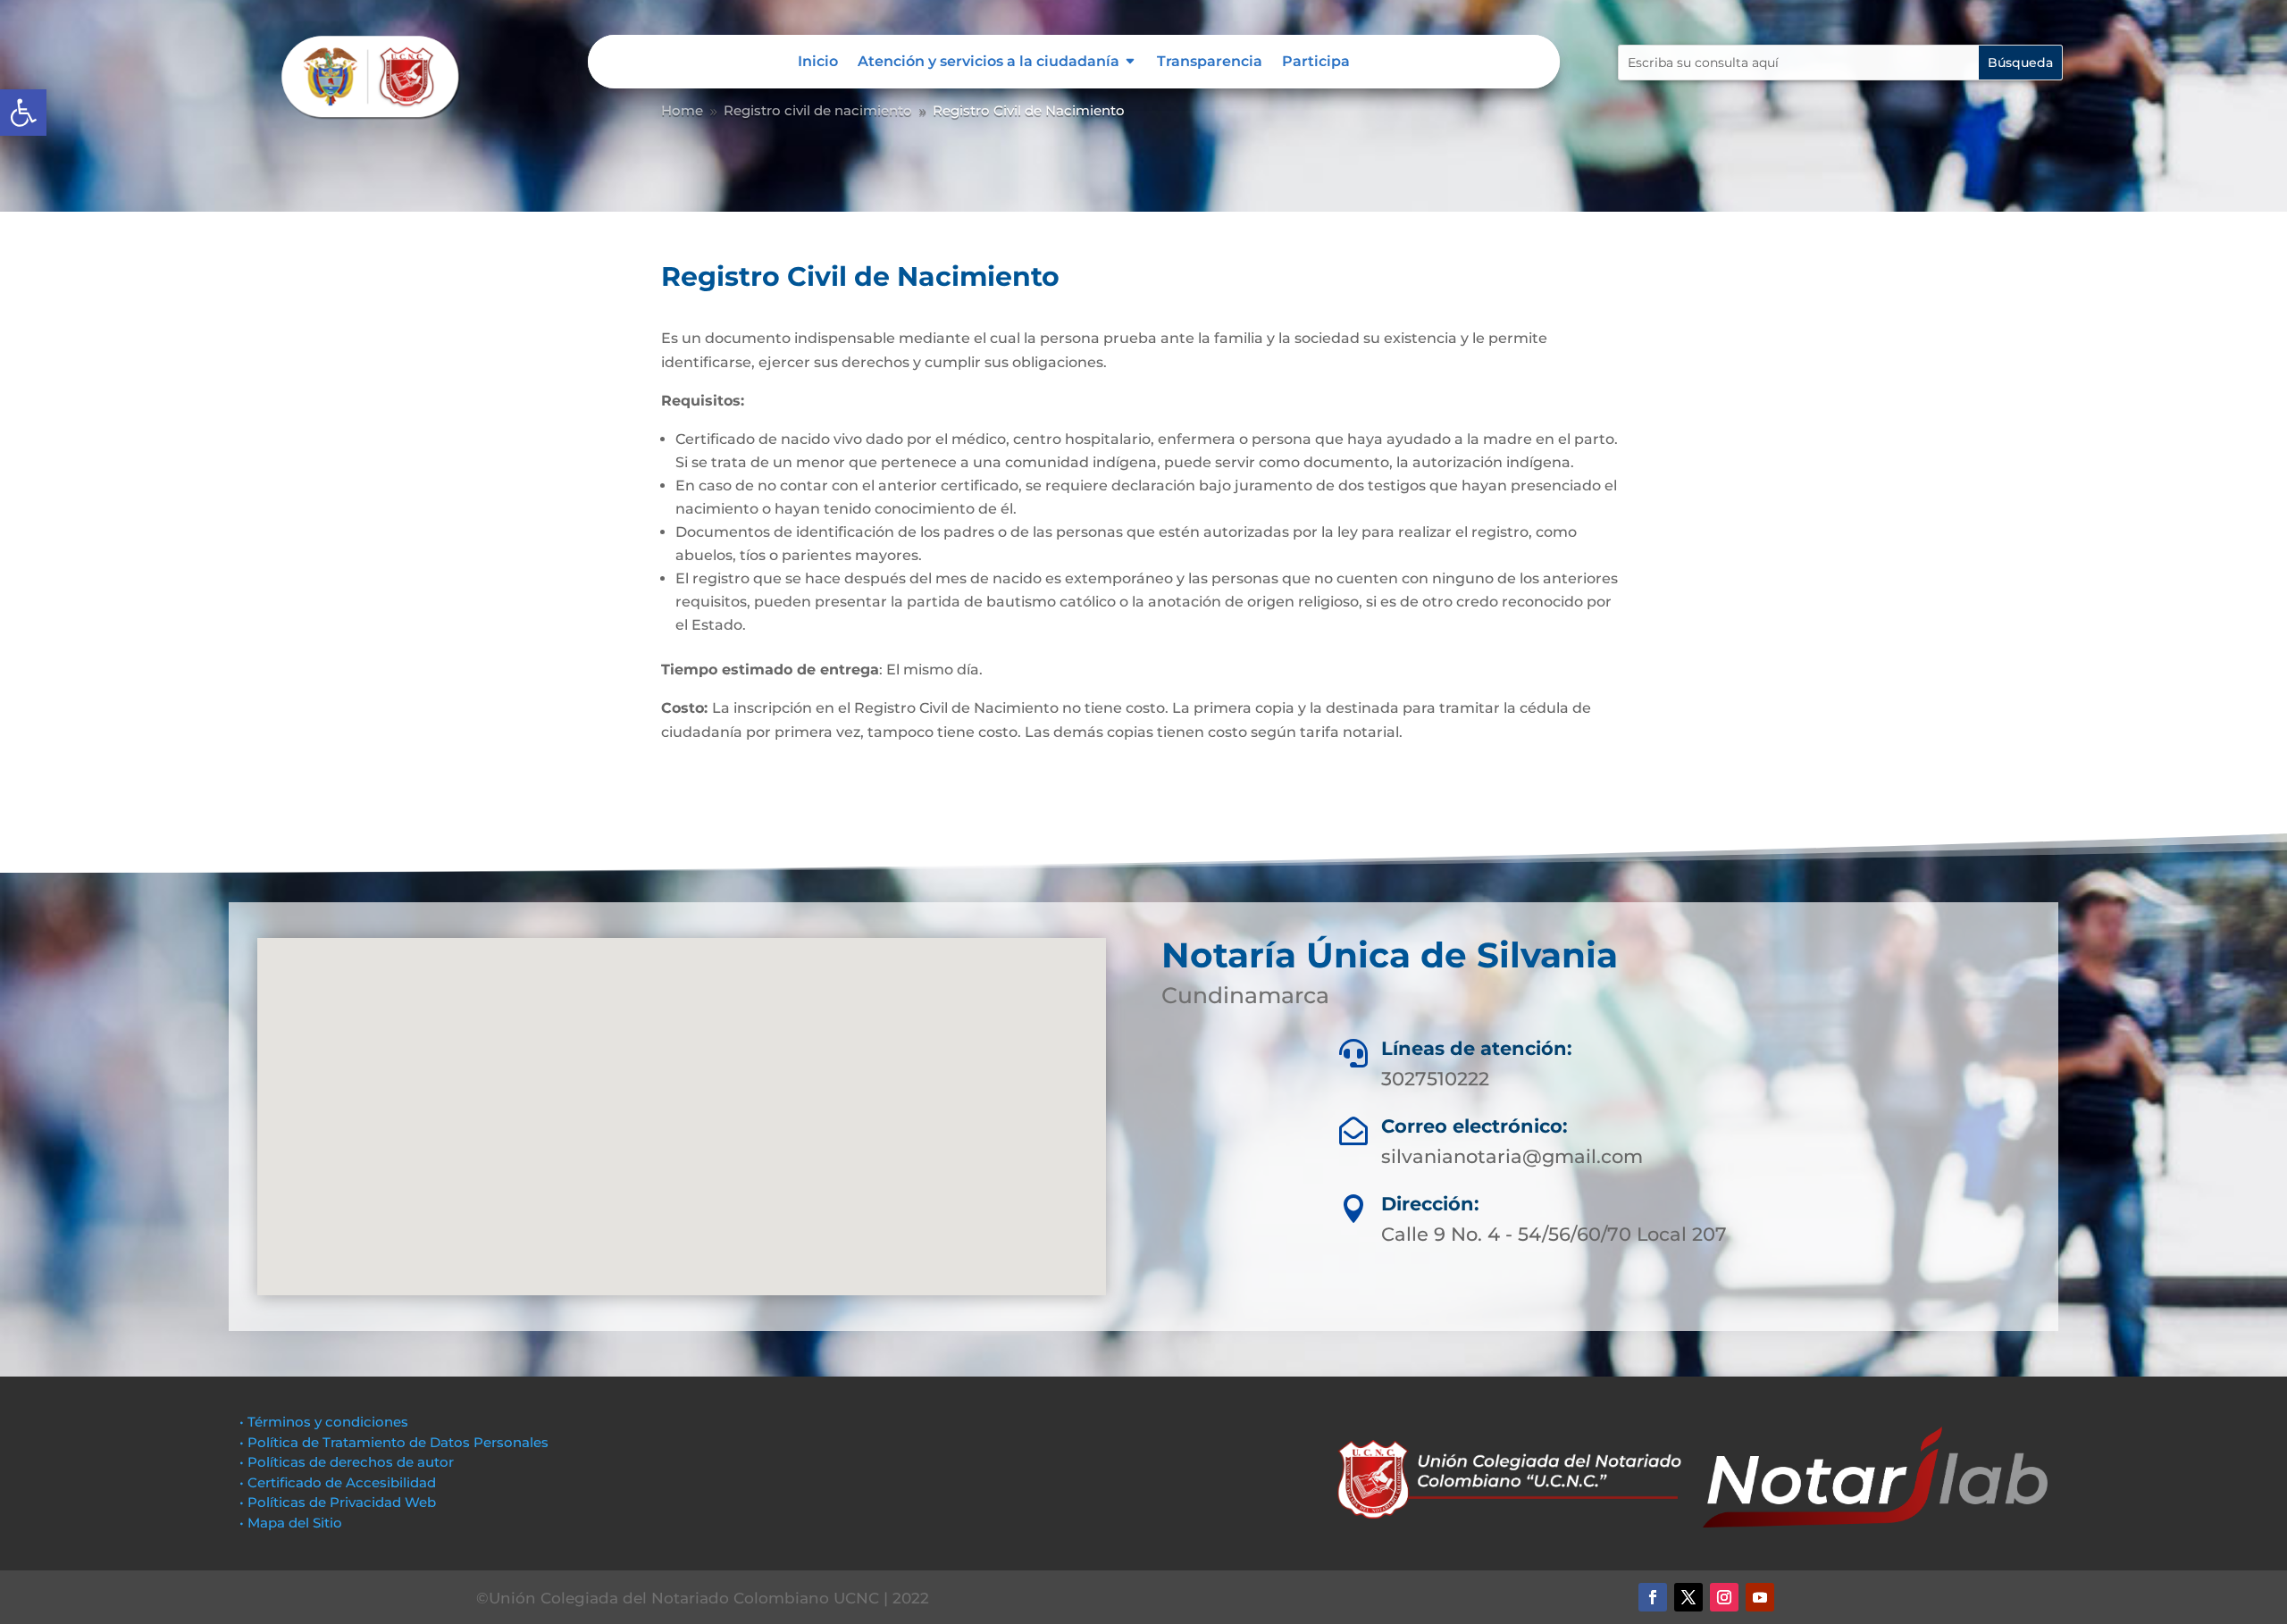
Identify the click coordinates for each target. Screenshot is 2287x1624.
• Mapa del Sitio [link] (293, 1523)
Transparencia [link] (1210, 63)
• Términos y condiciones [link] (324, 1422)
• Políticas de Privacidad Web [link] (338, 1502)
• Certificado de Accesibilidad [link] (338, 1482)
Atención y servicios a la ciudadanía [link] (989, 63)
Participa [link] (1316, 63)
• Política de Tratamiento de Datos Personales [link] (394, 1442)
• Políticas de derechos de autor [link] (347, 1462)
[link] (23, 113)
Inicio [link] (818, 63)
